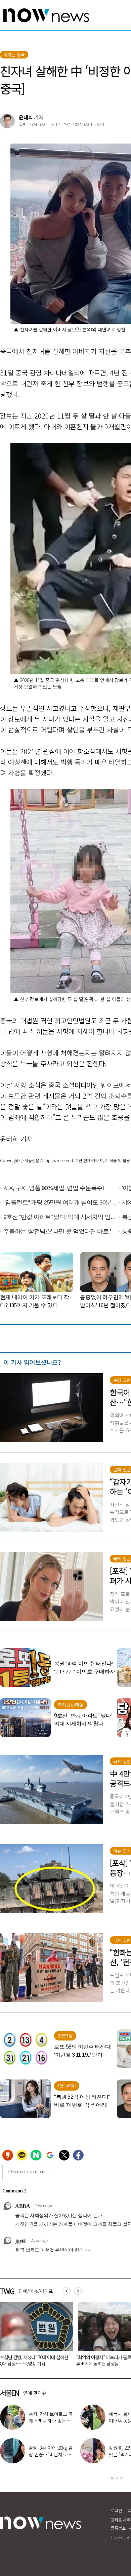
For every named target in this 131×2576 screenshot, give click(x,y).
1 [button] (112, 2478)
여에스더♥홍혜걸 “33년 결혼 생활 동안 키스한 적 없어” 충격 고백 (51, 2454)
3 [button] (122, 2478)
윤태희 (26, 117)
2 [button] (117, 2478)
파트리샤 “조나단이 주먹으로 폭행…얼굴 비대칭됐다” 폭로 (50, 2421)
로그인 (116, 2510)
